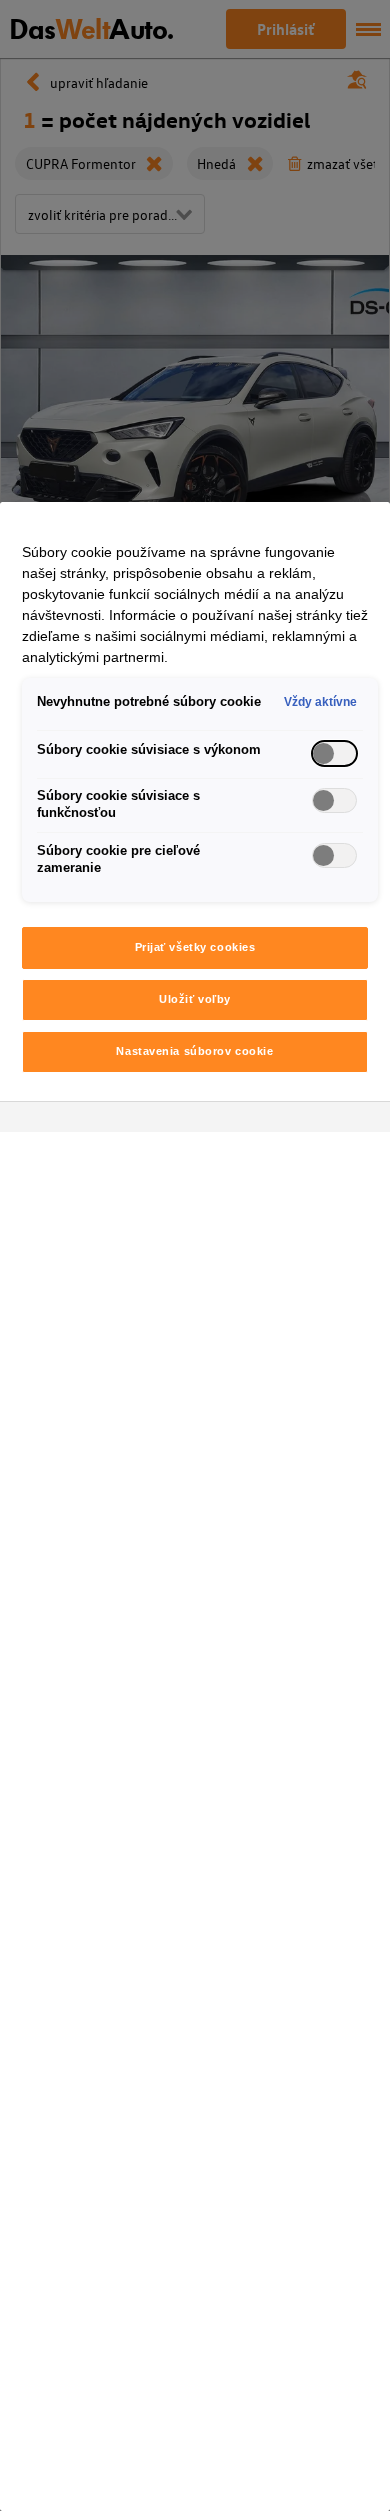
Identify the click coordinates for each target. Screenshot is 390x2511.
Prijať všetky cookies (195, 947)
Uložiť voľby (195, 999)
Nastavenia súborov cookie (194, 1051)
